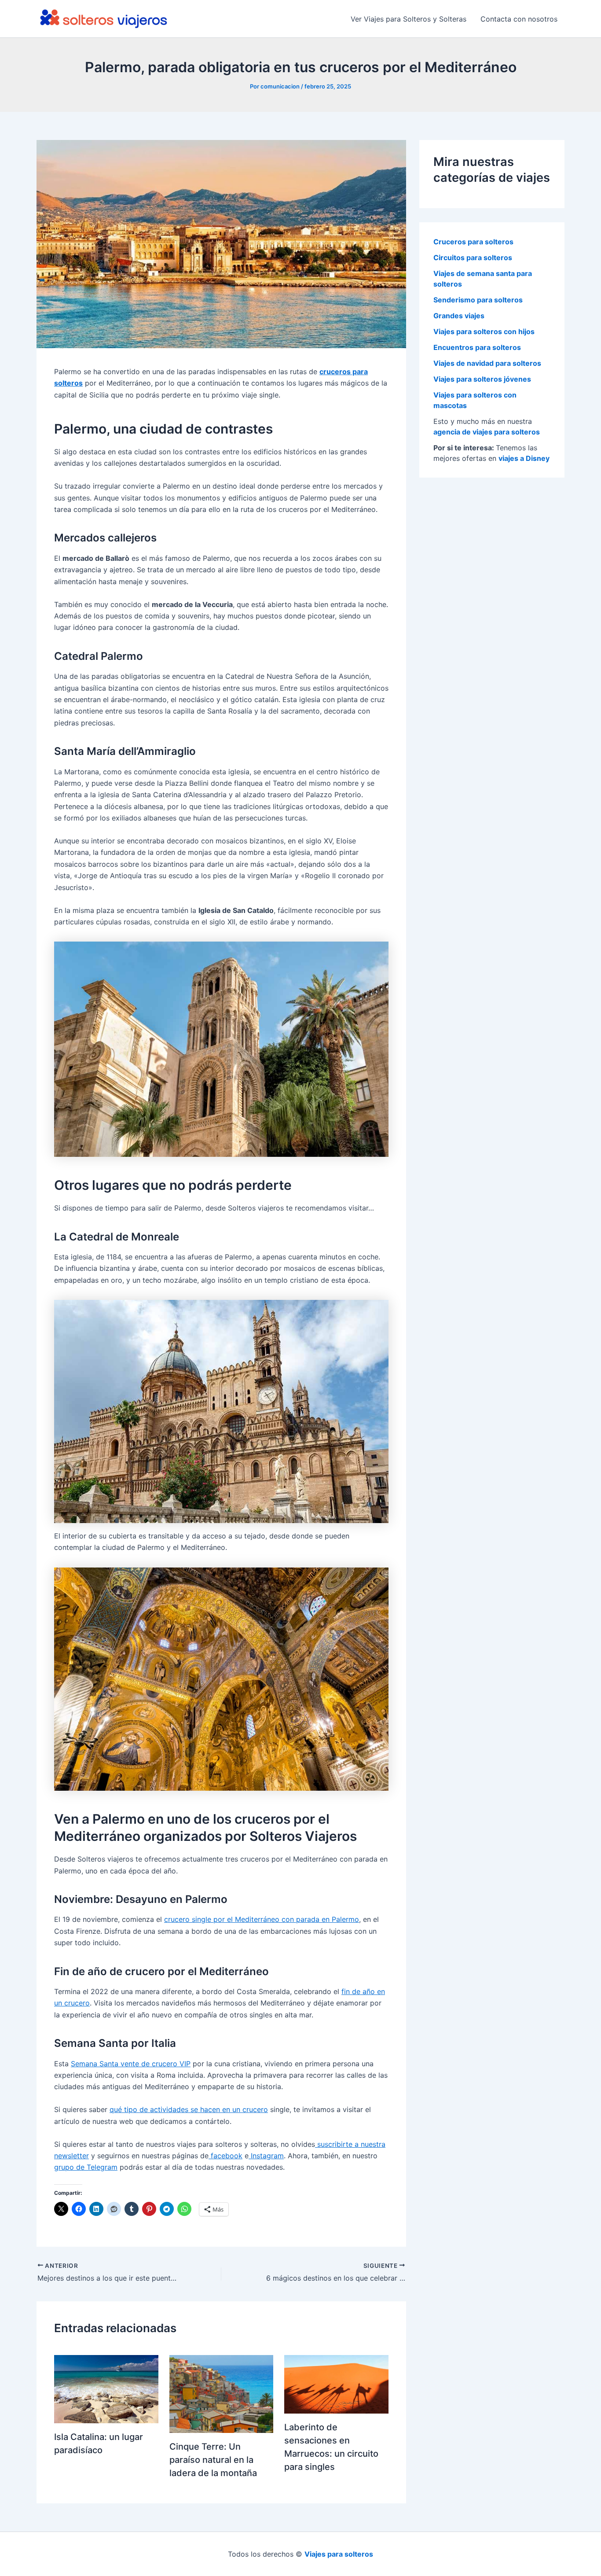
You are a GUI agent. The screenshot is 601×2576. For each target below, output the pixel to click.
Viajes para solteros (339, 2554)
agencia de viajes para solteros (487, 432)
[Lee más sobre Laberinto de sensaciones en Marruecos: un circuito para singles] (336, 2384)
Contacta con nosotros (519, 19)
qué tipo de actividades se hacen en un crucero (189, 2109)
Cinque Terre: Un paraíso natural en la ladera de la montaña (213, 2460)
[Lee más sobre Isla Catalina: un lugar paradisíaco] (106, 2388)
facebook (225, 2156)
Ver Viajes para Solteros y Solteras (409, 19)
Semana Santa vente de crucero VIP (131, 2064)
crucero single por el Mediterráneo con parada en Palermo (262, 1919)
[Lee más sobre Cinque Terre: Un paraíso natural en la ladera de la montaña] (222, 2393)
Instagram (266, 2156)
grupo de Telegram (86, 2167)
